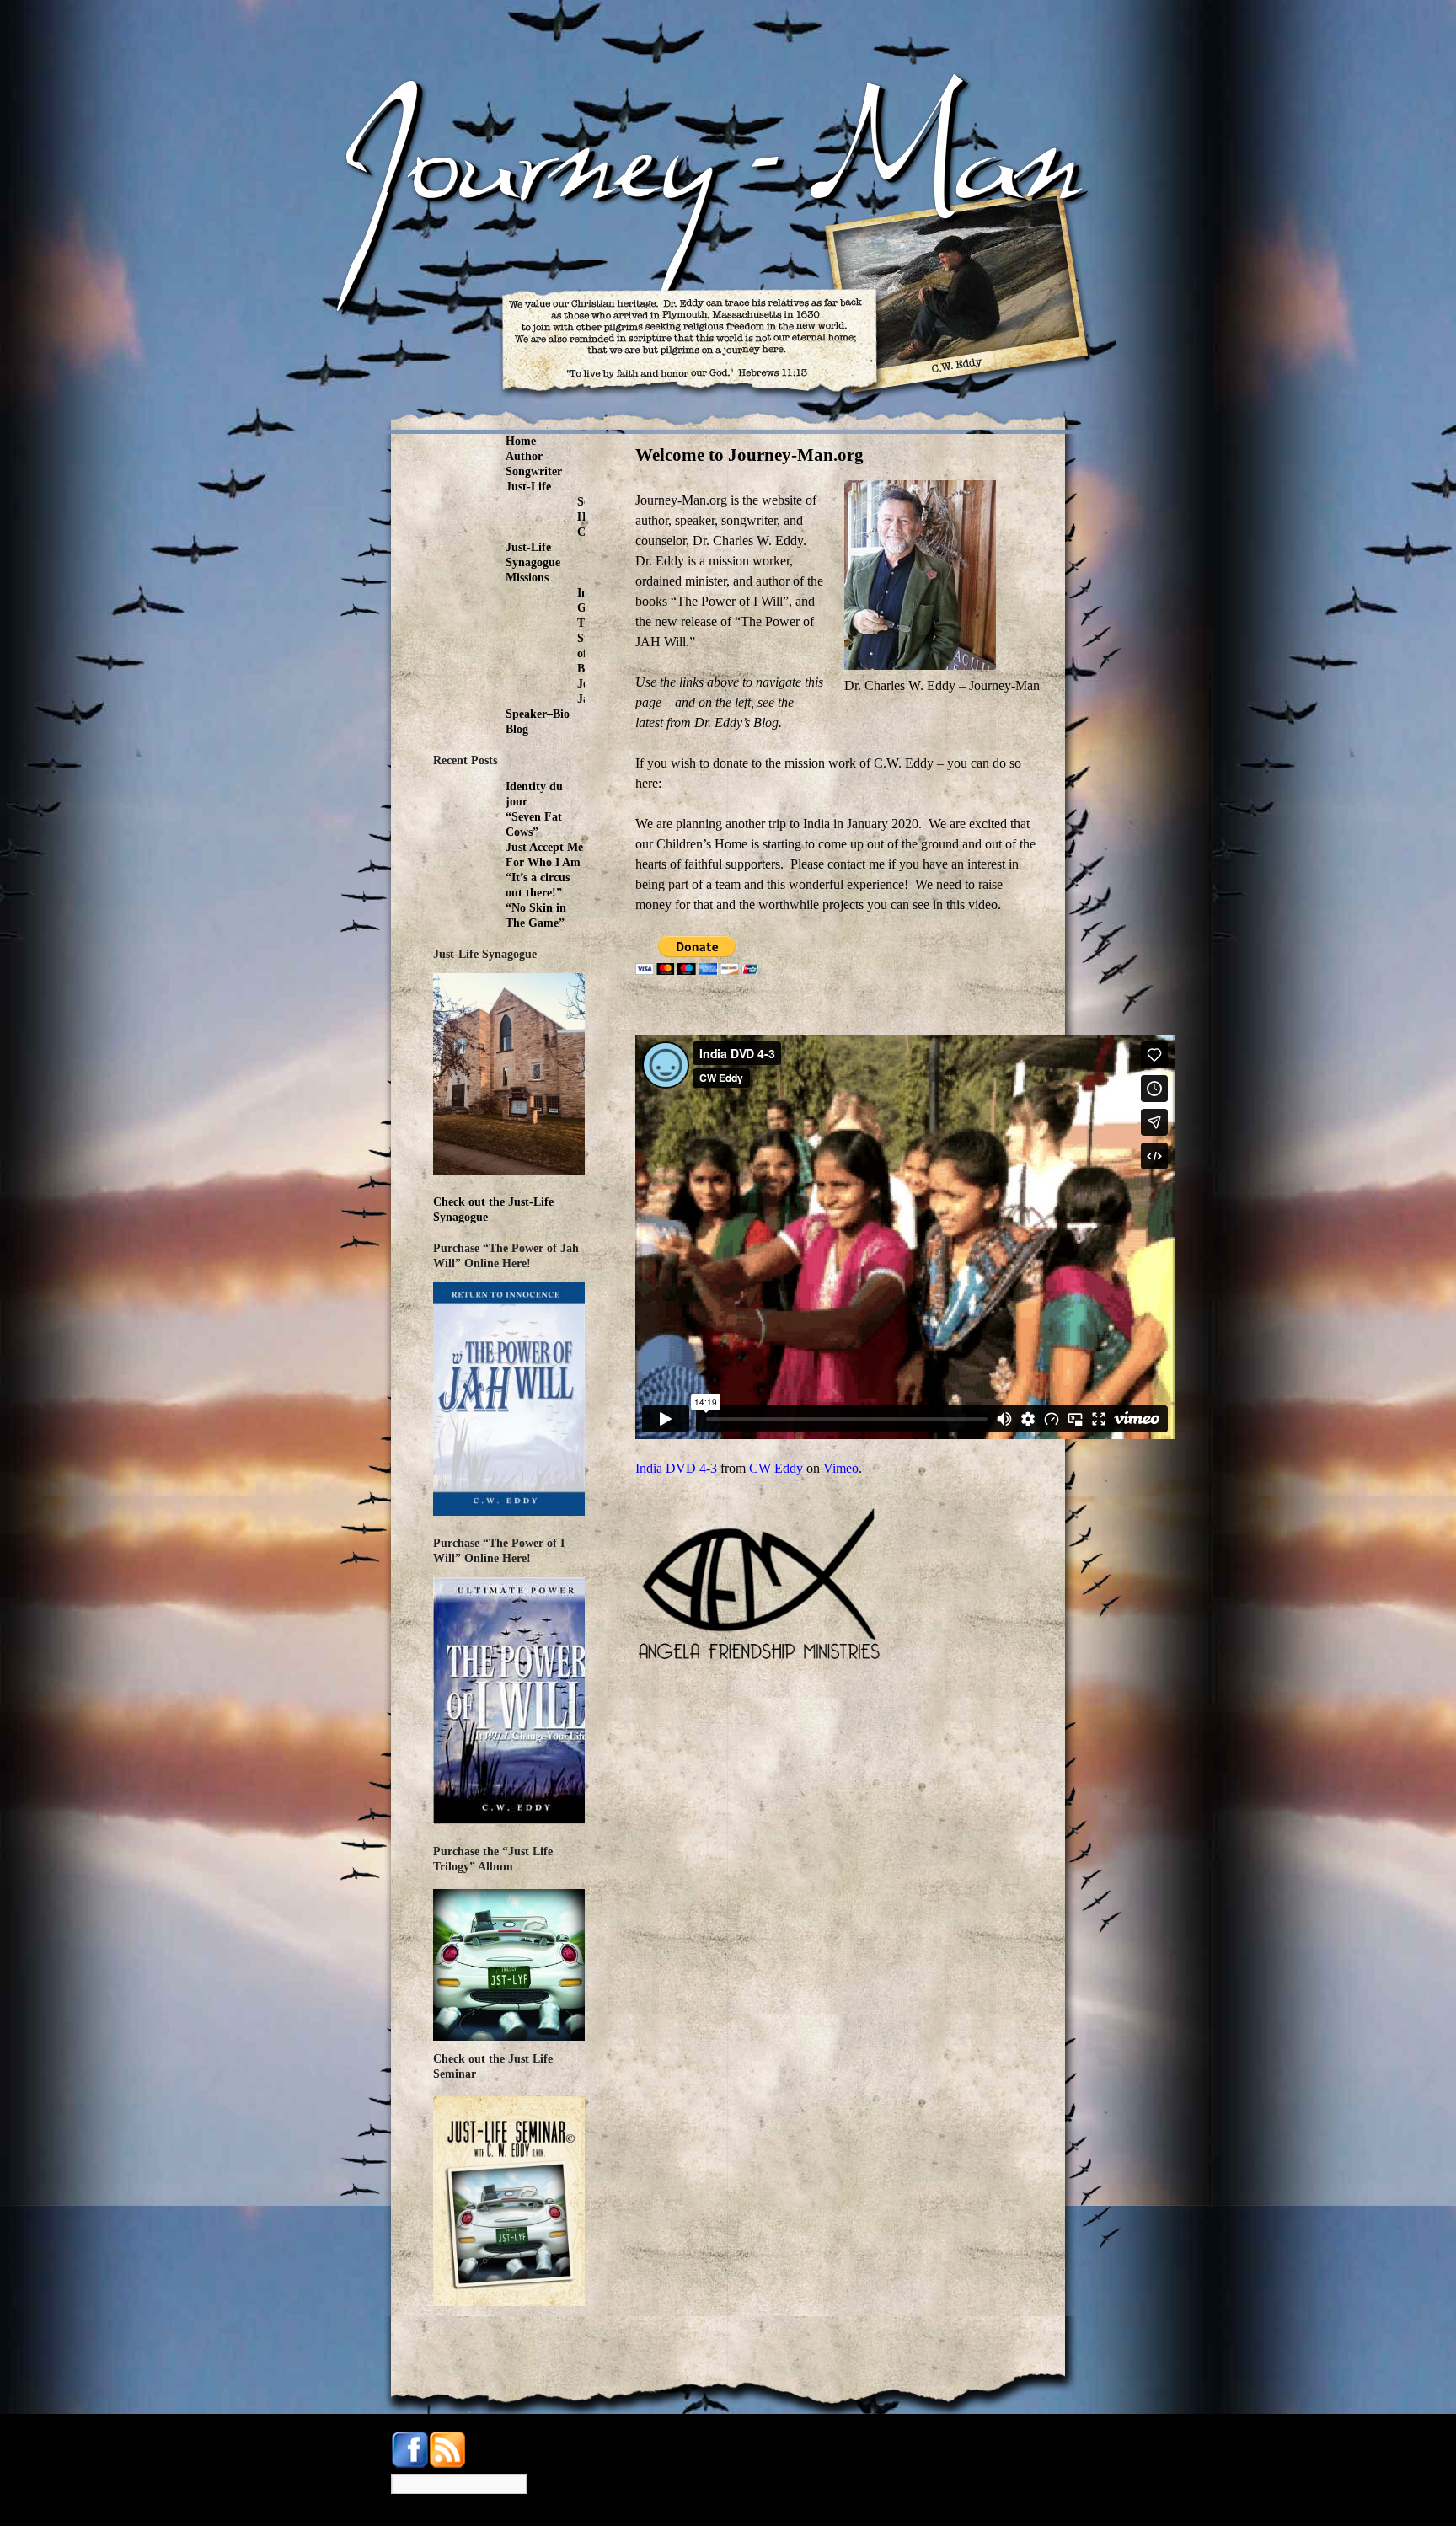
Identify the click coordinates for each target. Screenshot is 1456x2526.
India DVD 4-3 (676, 1468)
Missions (527, 578)
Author (524, 456)
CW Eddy (776, 1468)
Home (521, 441)
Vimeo (841, 1468)
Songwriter (534, 471)
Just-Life (528, 487)
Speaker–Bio (538, 714)
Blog (517, 729)
